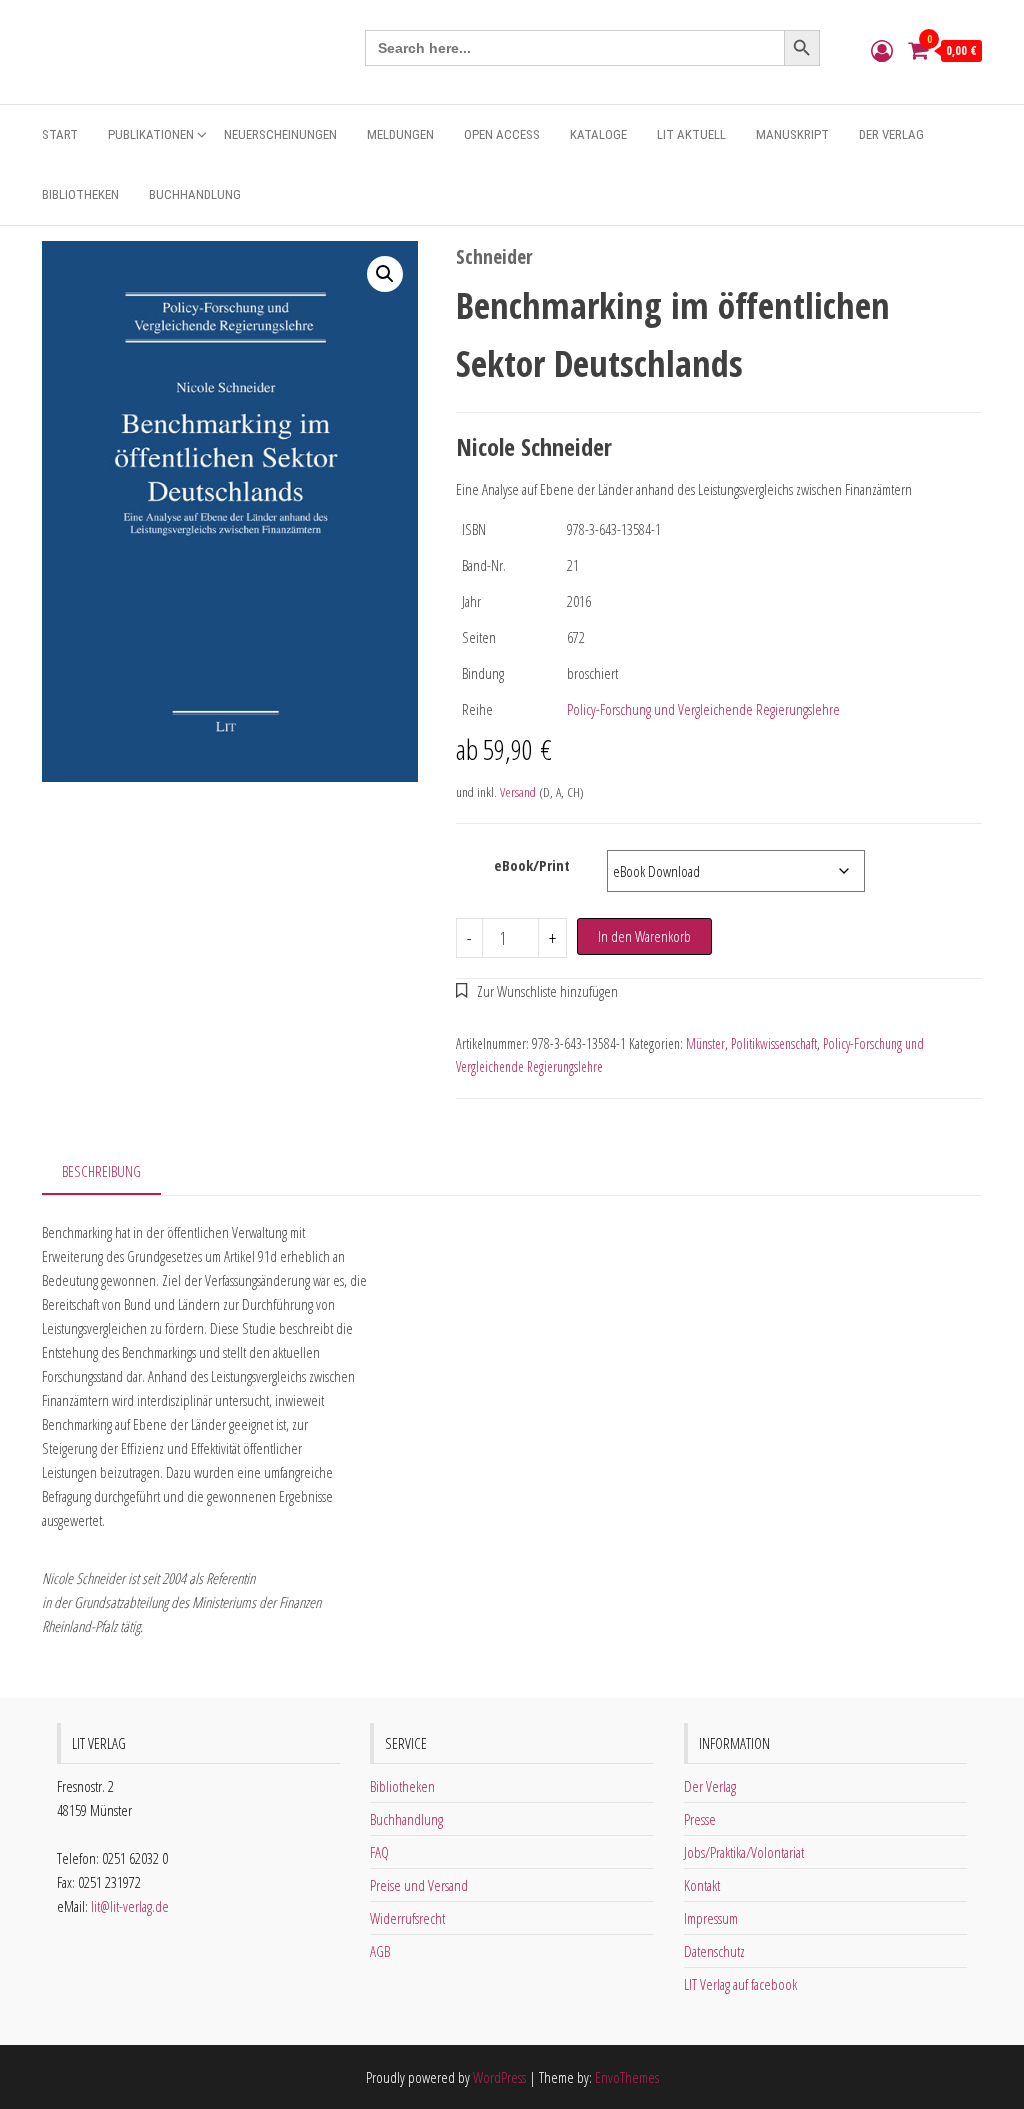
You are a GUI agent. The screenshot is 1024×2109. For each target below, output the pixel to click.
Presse (700, 1819)
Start (60, 134)
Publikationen (151, 134)
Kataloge (598, 134)
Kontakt (702, 1885)
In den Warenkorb (644, 936)
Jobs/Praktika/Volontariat (744, 1852)
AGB (380, 1951)
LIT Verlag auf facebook (740, 1984)
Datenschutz (714, 1951)
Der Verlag (891, 134)
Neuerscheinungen (280, 134)
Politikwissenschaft (774, 1043)
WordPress (499, 2077)
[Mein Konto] (882, 50)
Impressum (711, 1918)
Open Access (502, 134)
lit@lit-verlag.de (130, 1906)
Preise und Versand (419, 1885)
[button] (385, 274)
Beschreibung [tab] (101, 1171)
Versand (518, 792)
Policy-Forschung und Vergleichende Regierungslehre (703, 709)
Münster (705, 1043)
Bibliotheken (80, 194)
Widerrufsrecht (407, 1918)
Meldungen (400, 134)
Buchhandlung (195, 194)
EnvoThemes (627, 2077)
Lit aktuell (691, 134)
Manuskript (792, 134)
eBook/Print (532, 865)
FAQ (379, 1852)
